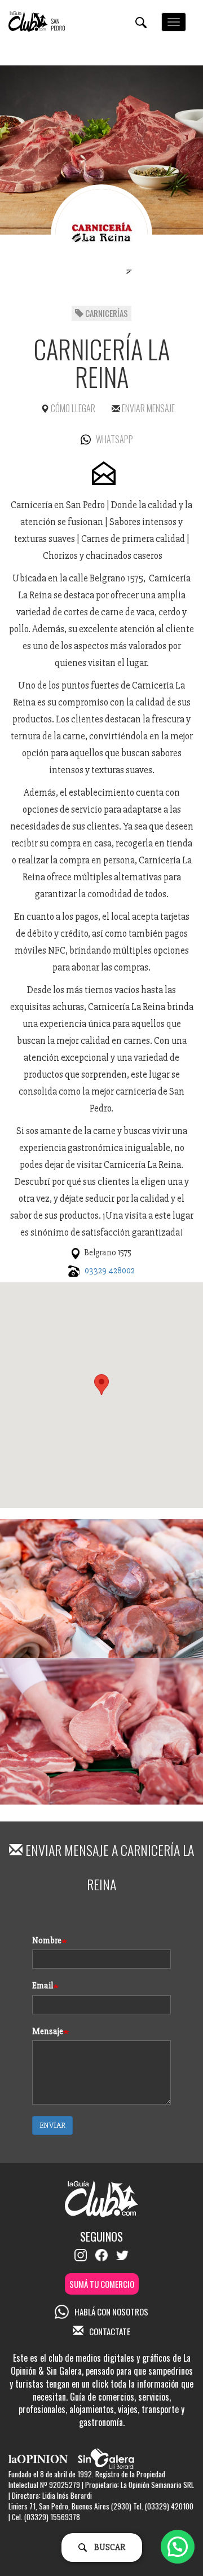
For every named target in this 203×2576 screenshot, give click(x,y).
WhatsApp (114, 439)
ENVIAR (52, 2125)
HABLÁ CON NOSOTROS (111, 2312)
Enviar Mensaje (147, 408)
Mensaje (48, 2031)
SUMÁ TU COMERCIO (102, 2284)
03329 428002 (110, 1271)
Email (43, 1986)
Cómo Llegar (72, 408)
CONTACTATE (110, 2331)
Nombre (47, 1940)
